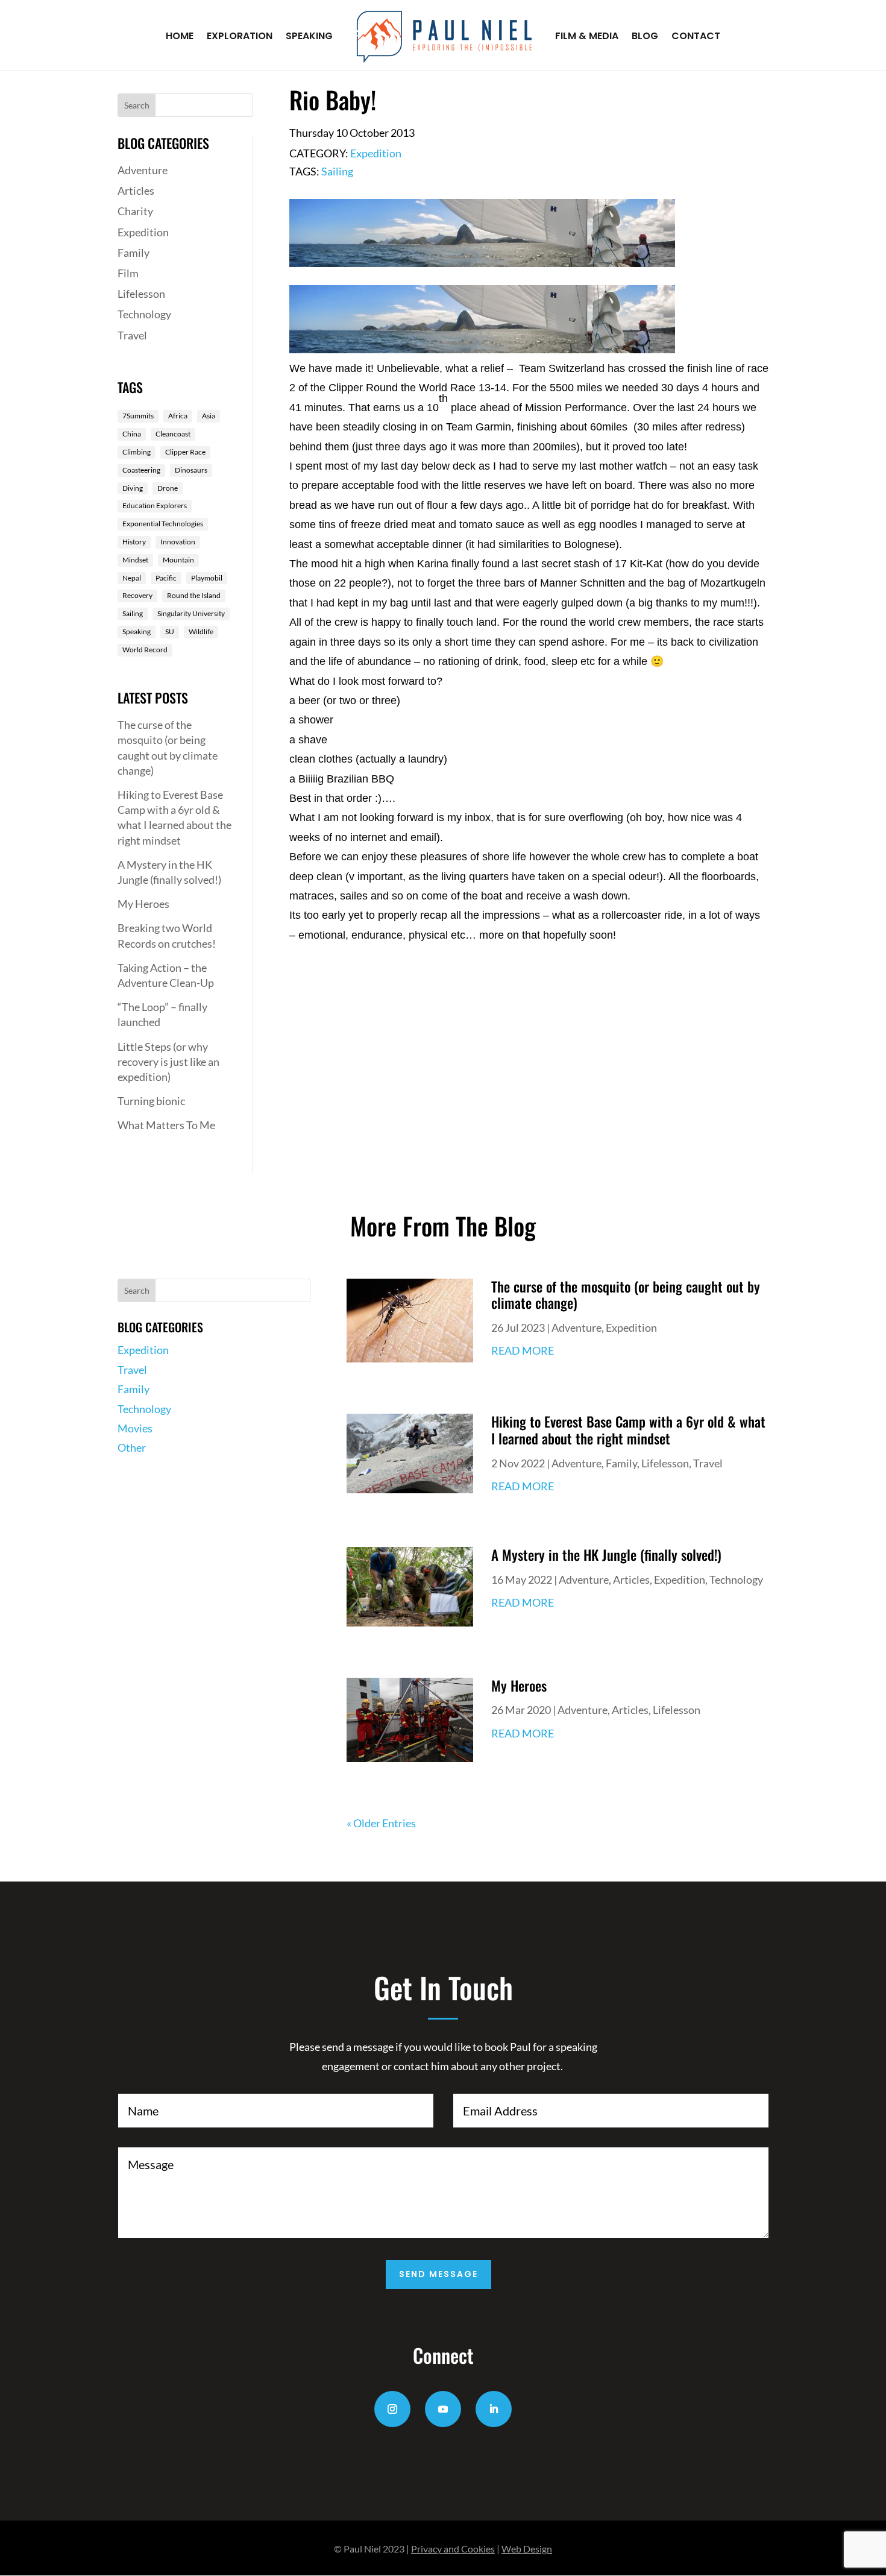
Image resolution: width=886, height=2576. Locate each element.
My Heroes (143, 904)
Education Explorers (155, 505)
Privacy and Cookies (453, 2549)
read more (523, 1350)
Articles (136, 191)
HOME (180, 37)
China (132, 434)
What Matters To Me (166, 1125)
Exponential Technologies (163, 524)
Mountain (178, 560)
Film (128, 273)
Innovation (178, 542)
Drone (168, 488)
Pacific (166, 578)
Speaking (137, 631)
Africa (178, 416)
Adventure (143, 170)
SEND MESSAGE (438, 2274)
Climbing (137, 452)
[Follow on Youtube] (443, 2409)
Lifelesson (141, 294)
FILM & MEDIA (587, 37)
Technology (144, 314)
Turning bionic (151, 1101)
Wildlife (201, 631)
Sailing (133, 613)
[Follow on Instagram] (392, 2409)
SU (170, 631)
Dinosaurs (191, 470)
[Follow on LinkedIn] (494, 2409)
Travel (132, 335)
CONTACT (696, 37)
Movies (135, 1428)
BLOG (645, 37)
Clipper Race (185, 452)
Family (134, 253)
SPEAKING (309, 37)
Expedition (143, 232)
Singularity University (191, 613)
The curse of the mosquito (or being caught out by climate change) (626, 1295)
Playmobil (207, 578)
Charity (135, 211)
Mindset (135, 560)
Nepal (132, 578)
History (134, 542)
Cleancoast (173, 434)
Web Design (527, 2549)
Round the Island (194, 595)
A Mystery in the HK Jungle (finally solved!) (606, 1555)
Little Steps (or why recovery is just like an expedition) (168, 1062)
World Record (145, 650)
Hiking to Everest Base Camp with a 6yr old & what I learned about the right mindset (628, 1430)
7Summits (138, 416)
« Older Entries (381, 1823)
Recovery (137, 595)
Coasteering (141, 470)
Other (132, 1447)
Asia (209, 416)
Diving (133, 488)
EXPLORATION (240, 37)
